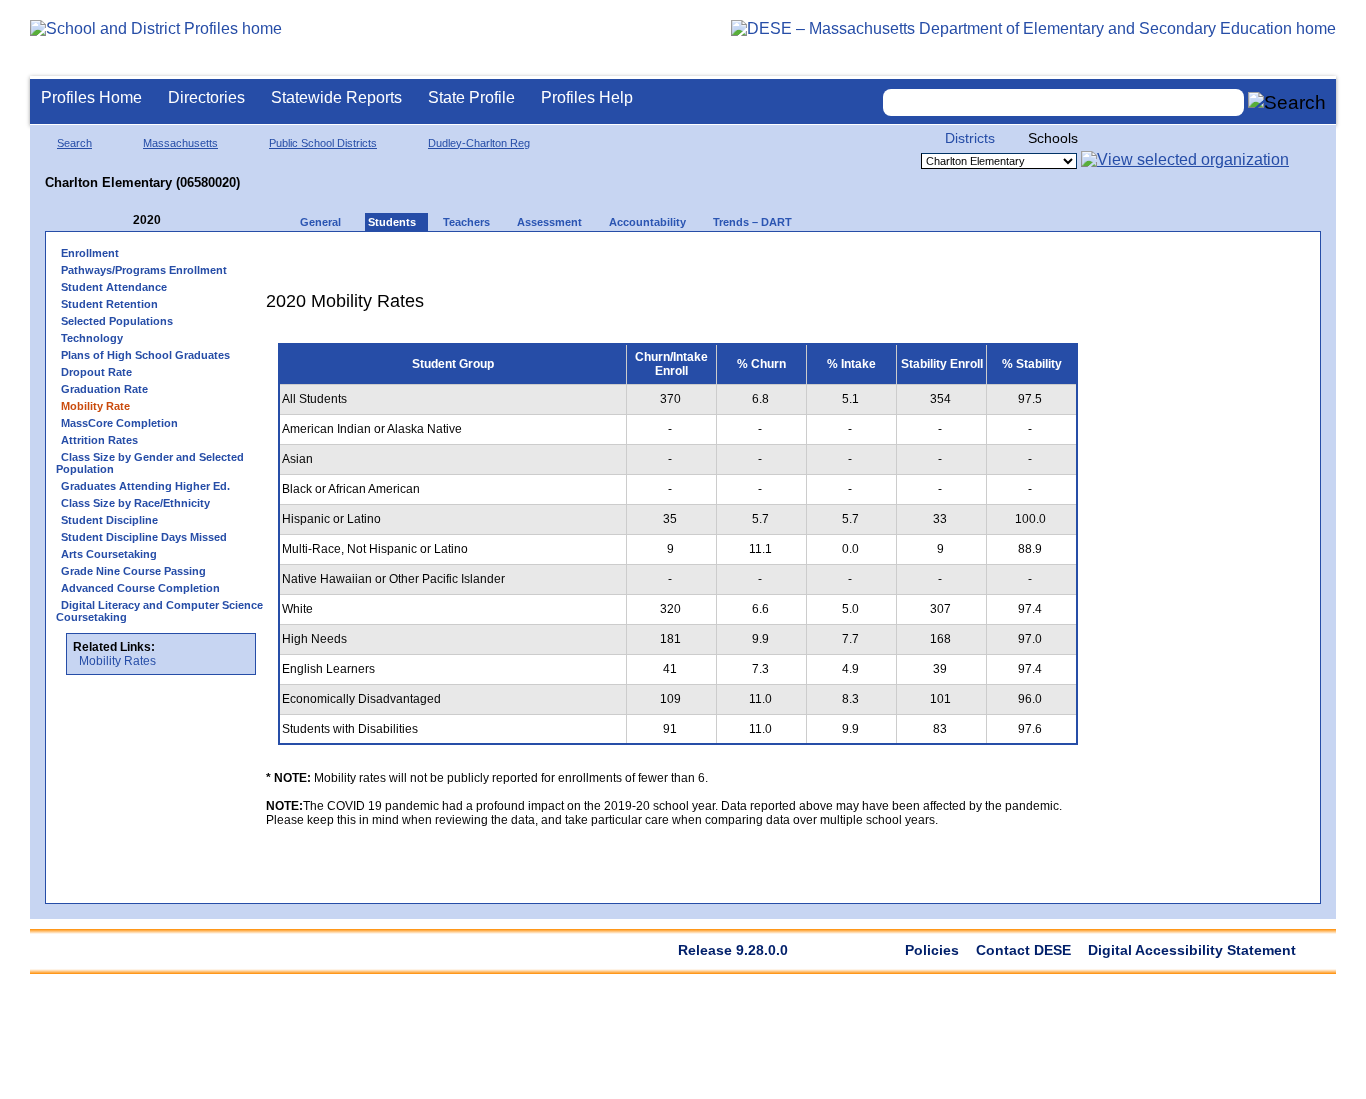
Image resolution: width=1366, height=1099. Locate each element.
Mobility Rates (117, 661)
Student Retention (109, 304)
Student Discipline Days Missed (144, 537)
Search (74, 143)
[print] (964, 259)
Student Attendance (114, 287)
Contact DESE (1023, 950)
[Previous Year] (119, 220)
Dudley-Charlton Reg (479, 143)
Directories (206, 97)
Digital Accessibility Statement (1192, 950)
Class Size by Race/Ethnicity (135, 503)
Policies (932, 950)
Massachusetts (180, 143)
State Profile (471, 97)
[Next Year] (188, 220)
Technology (92, 338)
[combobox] (1064, 102)
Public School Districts (323, 143)
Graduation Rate (104, 389)
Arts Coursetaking (109, 554)
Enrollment (90, 253)
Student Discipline (109, 520)
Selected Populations (117, 321)
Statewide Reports (336, 97)
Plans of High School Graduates (145, 355)
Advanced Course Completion (140, 588)
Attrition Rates (99, 440)
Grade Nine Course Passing (133, 571)
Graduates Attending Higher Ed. (145, 486)
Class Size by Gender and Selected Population (150, 463)
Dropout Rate (96, 372)
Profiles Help (587, 97)
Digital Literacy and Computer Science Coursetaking (159, 611)
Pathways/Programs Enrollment (144, 270)
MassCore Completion (119, 423)
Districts (970, 138)
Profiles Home (91, 97)
